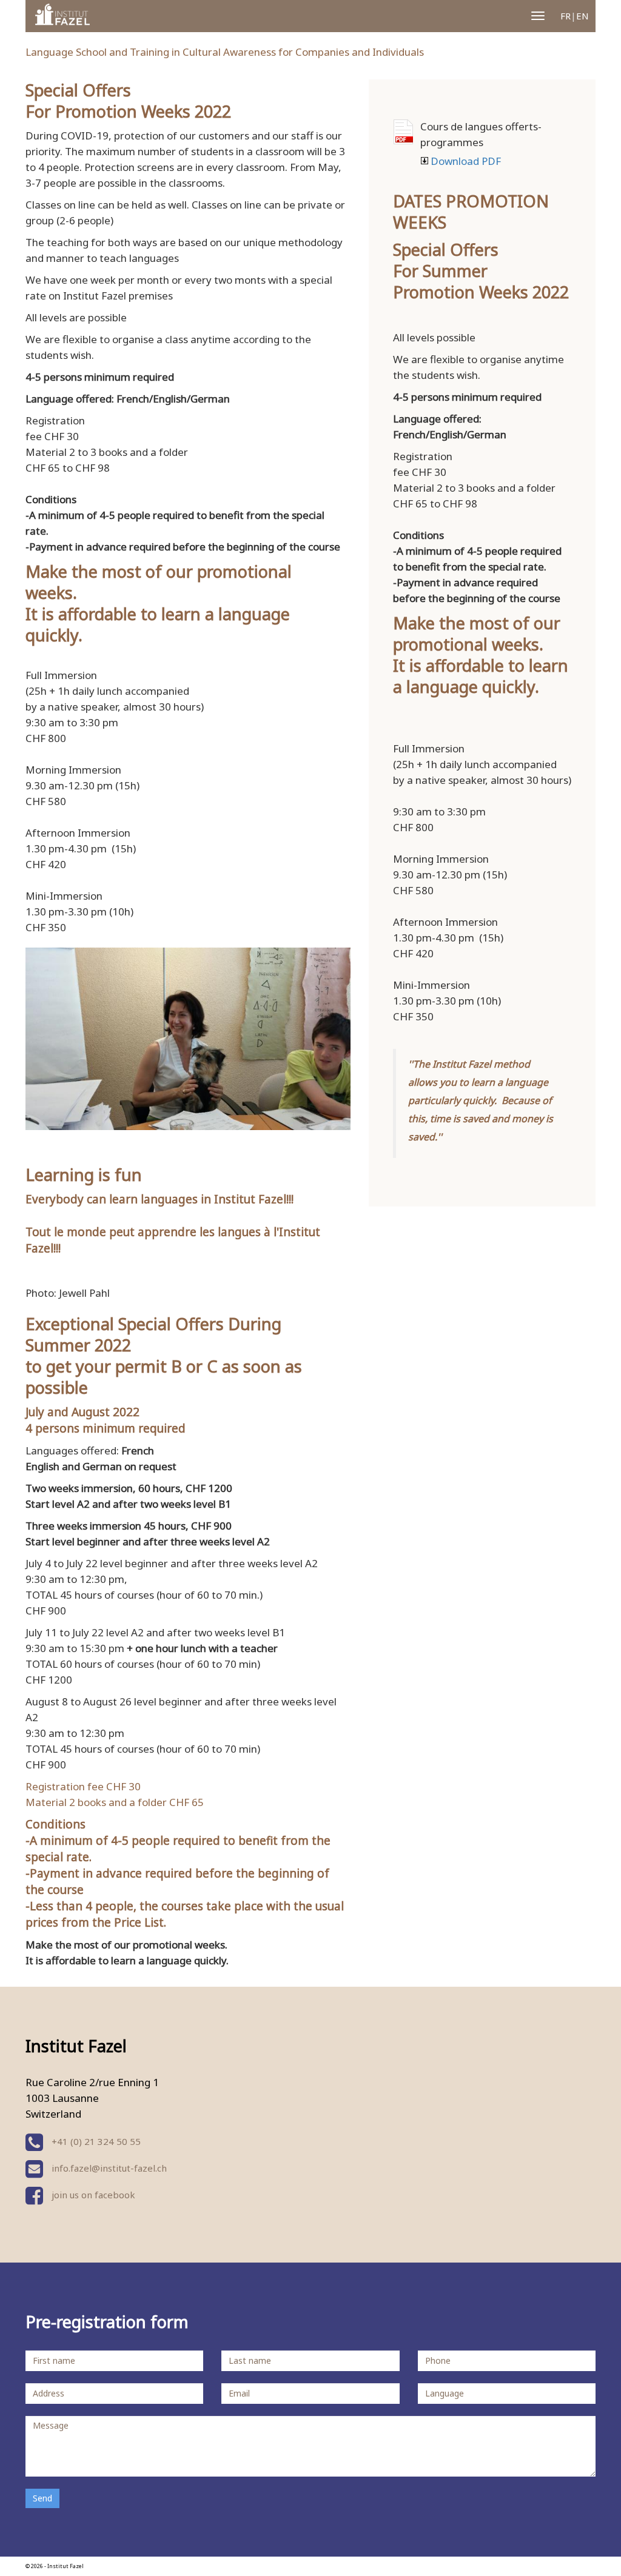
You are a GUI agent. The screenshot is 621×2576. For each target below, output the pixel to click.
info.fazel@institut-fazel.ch (109, 2168)
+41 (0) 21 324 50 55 (95, 2141)
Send (42, 2498)
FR (566, 16)
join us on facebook (92, 2195)
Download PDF (403, 132)
